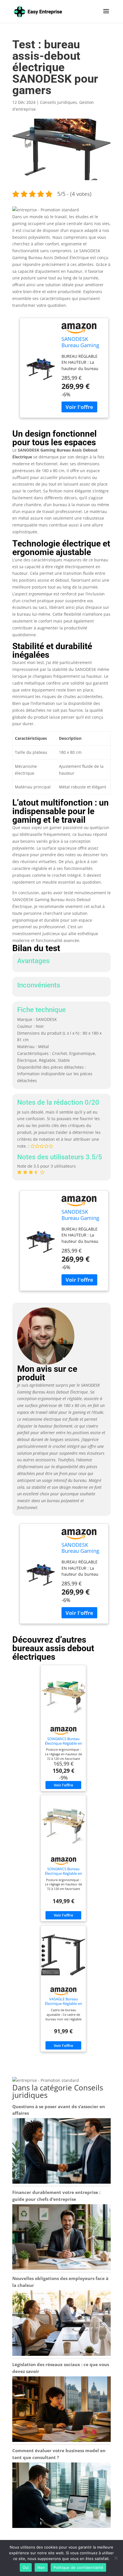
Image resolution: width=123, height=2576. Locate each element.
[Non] (116, 2558)
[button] (46, 210)
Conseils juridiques (58, 102)
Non (41, 2567)
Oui (26, 2567)
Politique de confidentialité (78, 2567)
